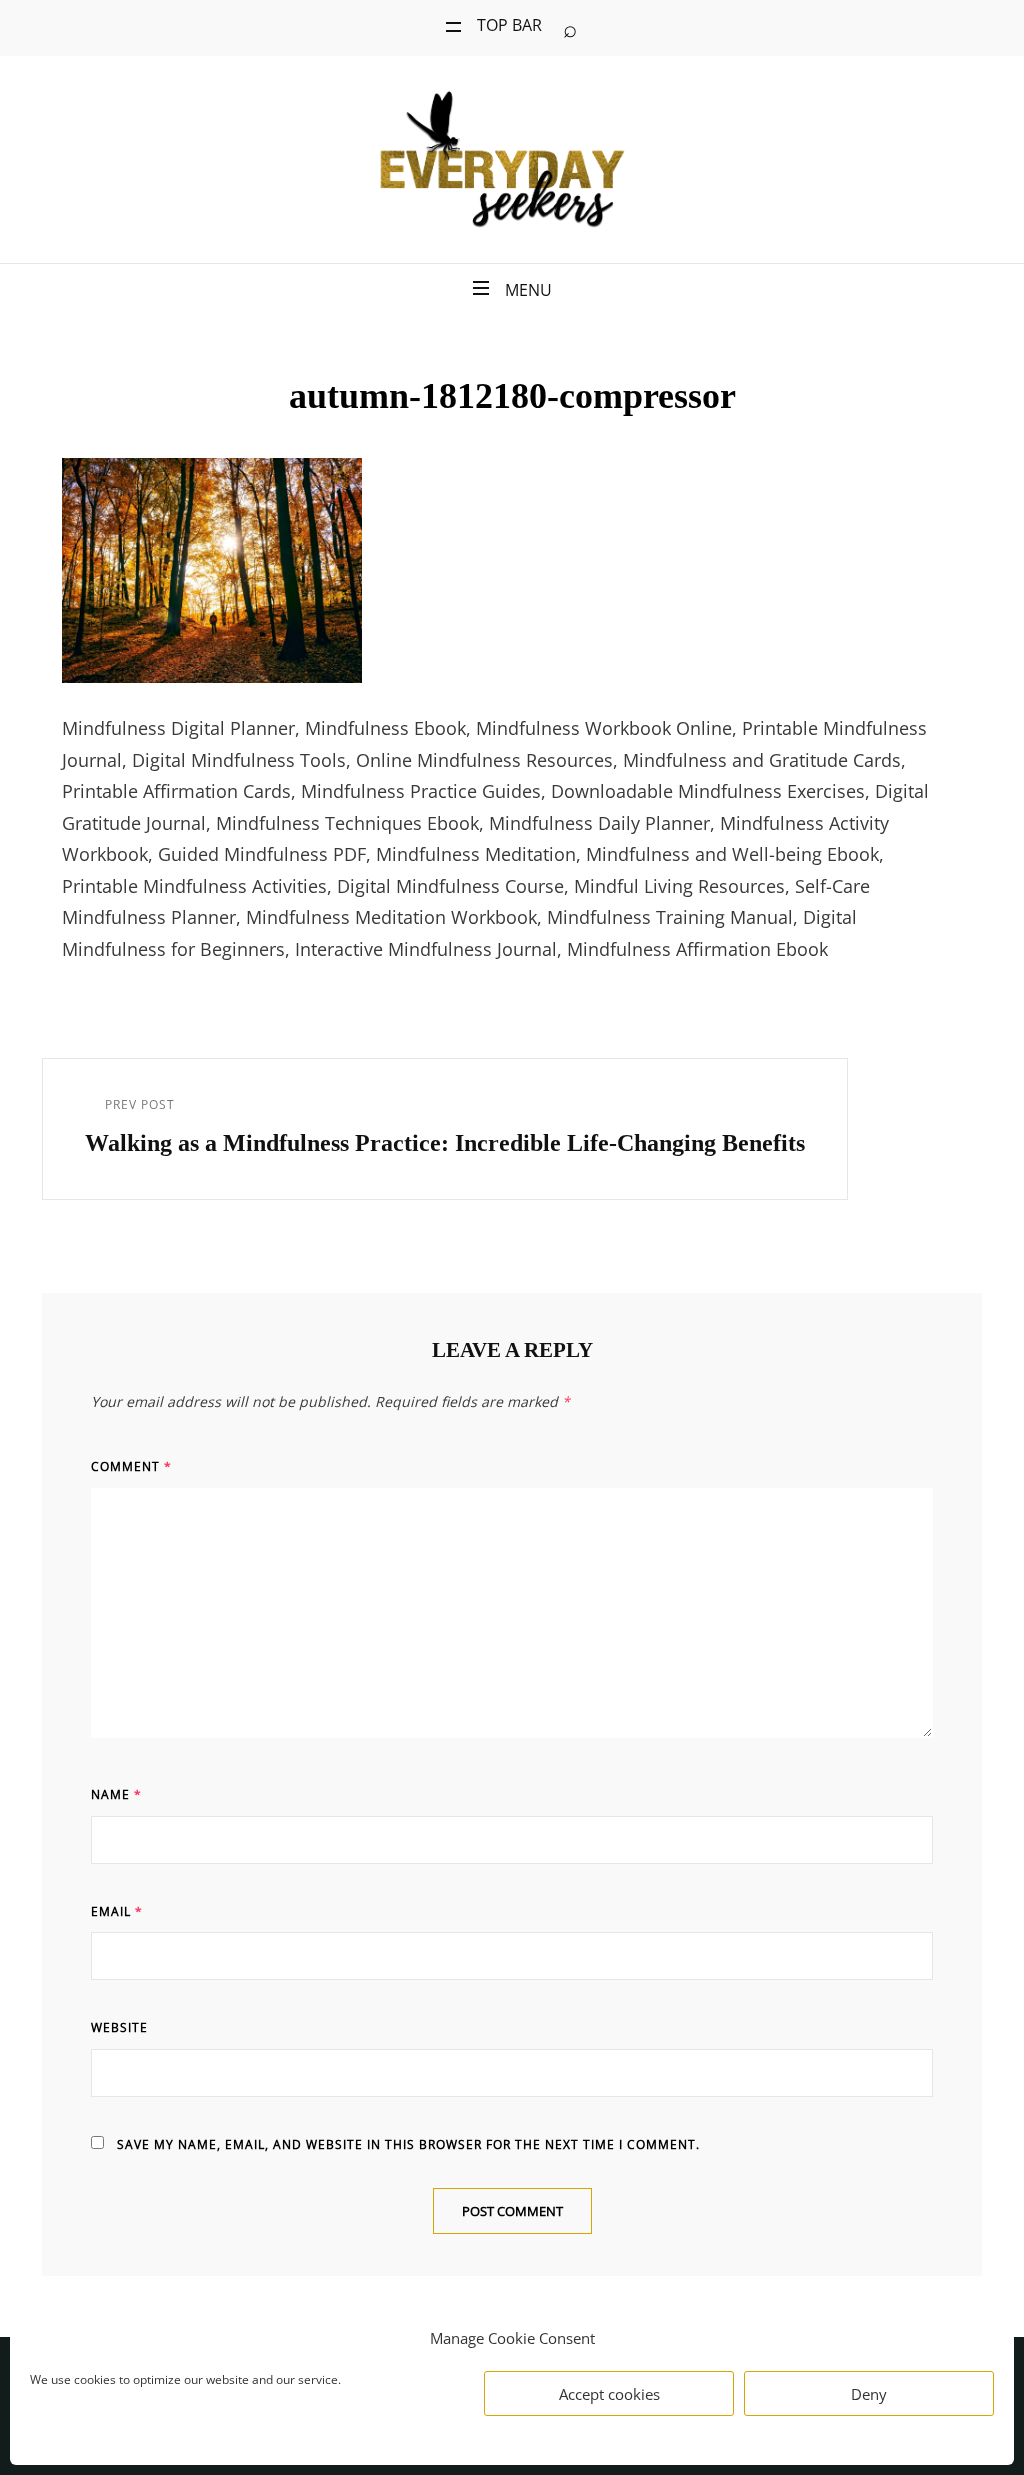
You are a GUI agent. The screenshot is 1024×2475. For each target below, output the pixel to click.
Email (117, 1911)
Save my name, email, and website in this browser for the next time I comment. (408, 2144)
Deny (869, 2394)
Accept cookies (609, 2394)
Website (119, 2027)
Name (116, 1794)
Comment (131, 1466)
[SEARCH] (570, 28)
